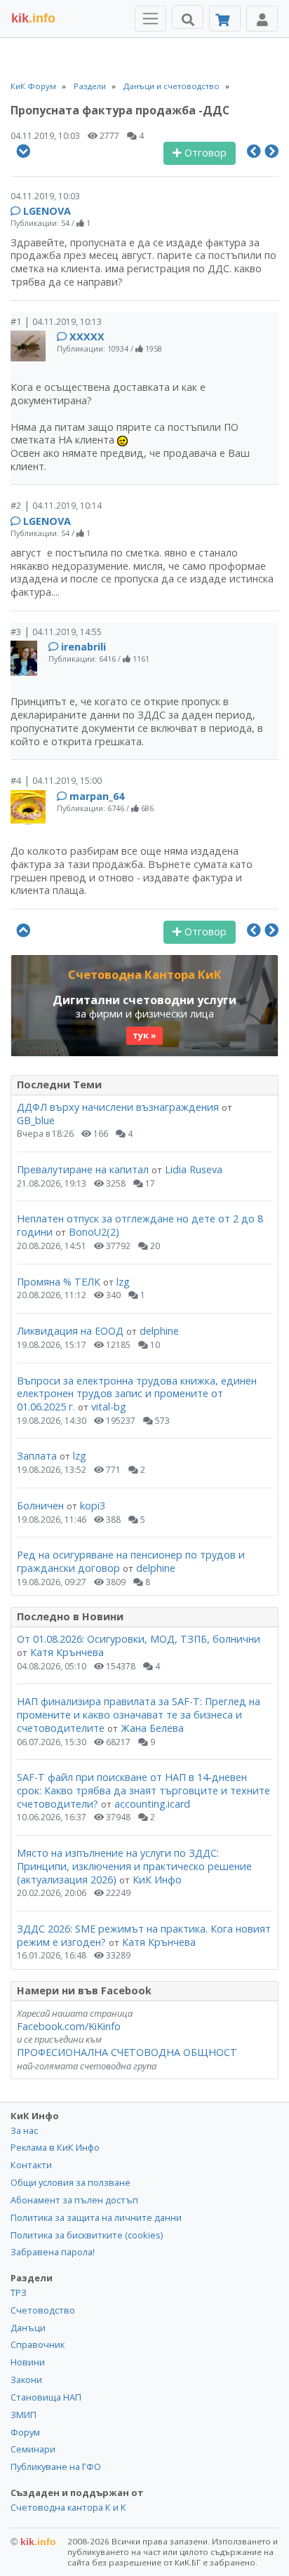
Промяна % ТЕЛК (59, 1282)
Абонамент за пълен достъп (74, 2200)
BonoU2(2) (94, 1232)
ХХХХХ (87, 336)
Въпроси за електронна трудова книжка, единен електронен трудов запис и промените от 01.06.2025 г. (137, 1394)
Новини (28, 2362)
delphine (159, 1331)
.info (33, 18)
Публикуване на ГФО (56, 2467)
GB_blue (36, 1120)
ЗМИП (23, 2415)
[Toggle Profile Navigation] (262, 19)
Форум (25, 2432)
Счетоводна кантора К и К (68, 2507)
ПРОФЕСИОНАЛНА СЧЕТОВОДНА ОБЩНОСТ (127, 2052)
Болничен (40, 1506)
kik (33, 2542)
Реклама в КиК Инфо (55, 2147)
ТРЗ (19, 2293)
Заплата (37, 1456)
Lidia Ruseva (194, 1169)
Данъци (28, 2328)
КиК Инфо (157, 1880)
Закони (26, 2380)
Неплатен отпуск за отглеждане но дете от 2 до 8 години (140, 1225)
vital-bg (109, 1407)
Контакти (31, 2165)
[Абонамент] (225, 19)
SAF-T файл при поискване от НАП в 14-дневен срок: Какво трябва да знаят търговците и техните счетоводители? (143, 1790)
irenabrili (83, 647)
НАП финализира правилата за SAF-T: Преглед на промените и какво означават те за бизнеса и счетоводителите (139, 1714)
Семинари (33, 2449)
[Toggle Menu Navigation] (150, 19)
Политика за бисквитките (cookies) (87, 2235)
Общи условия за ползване (70, 2182)
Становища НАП (46, 2397)
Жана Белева (152, 1728)
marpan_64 (97, 796)
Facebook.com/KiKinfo (69, 2026)
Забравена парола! (53, 2252)
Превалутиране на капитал (83, 1169)
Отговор (204, 153)
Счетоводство (43, 2310)
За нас (24, 2130)
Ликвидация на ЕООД (70, 1331)
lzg (123, 1282)
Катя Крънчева (67, 1652)
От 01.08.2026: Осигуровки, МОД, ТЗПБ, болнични (139, 1639)
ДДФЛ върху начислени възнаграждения (118, 1107)
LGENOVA (47, 211)
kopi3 (93, 1506)
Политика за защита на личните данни (96, 2217)
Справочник (38, 2344)
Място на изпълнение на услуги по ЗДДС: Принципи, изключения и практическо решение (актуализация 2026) (134, 1866)
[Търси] (188, 17)
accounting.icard (152, 1804)
